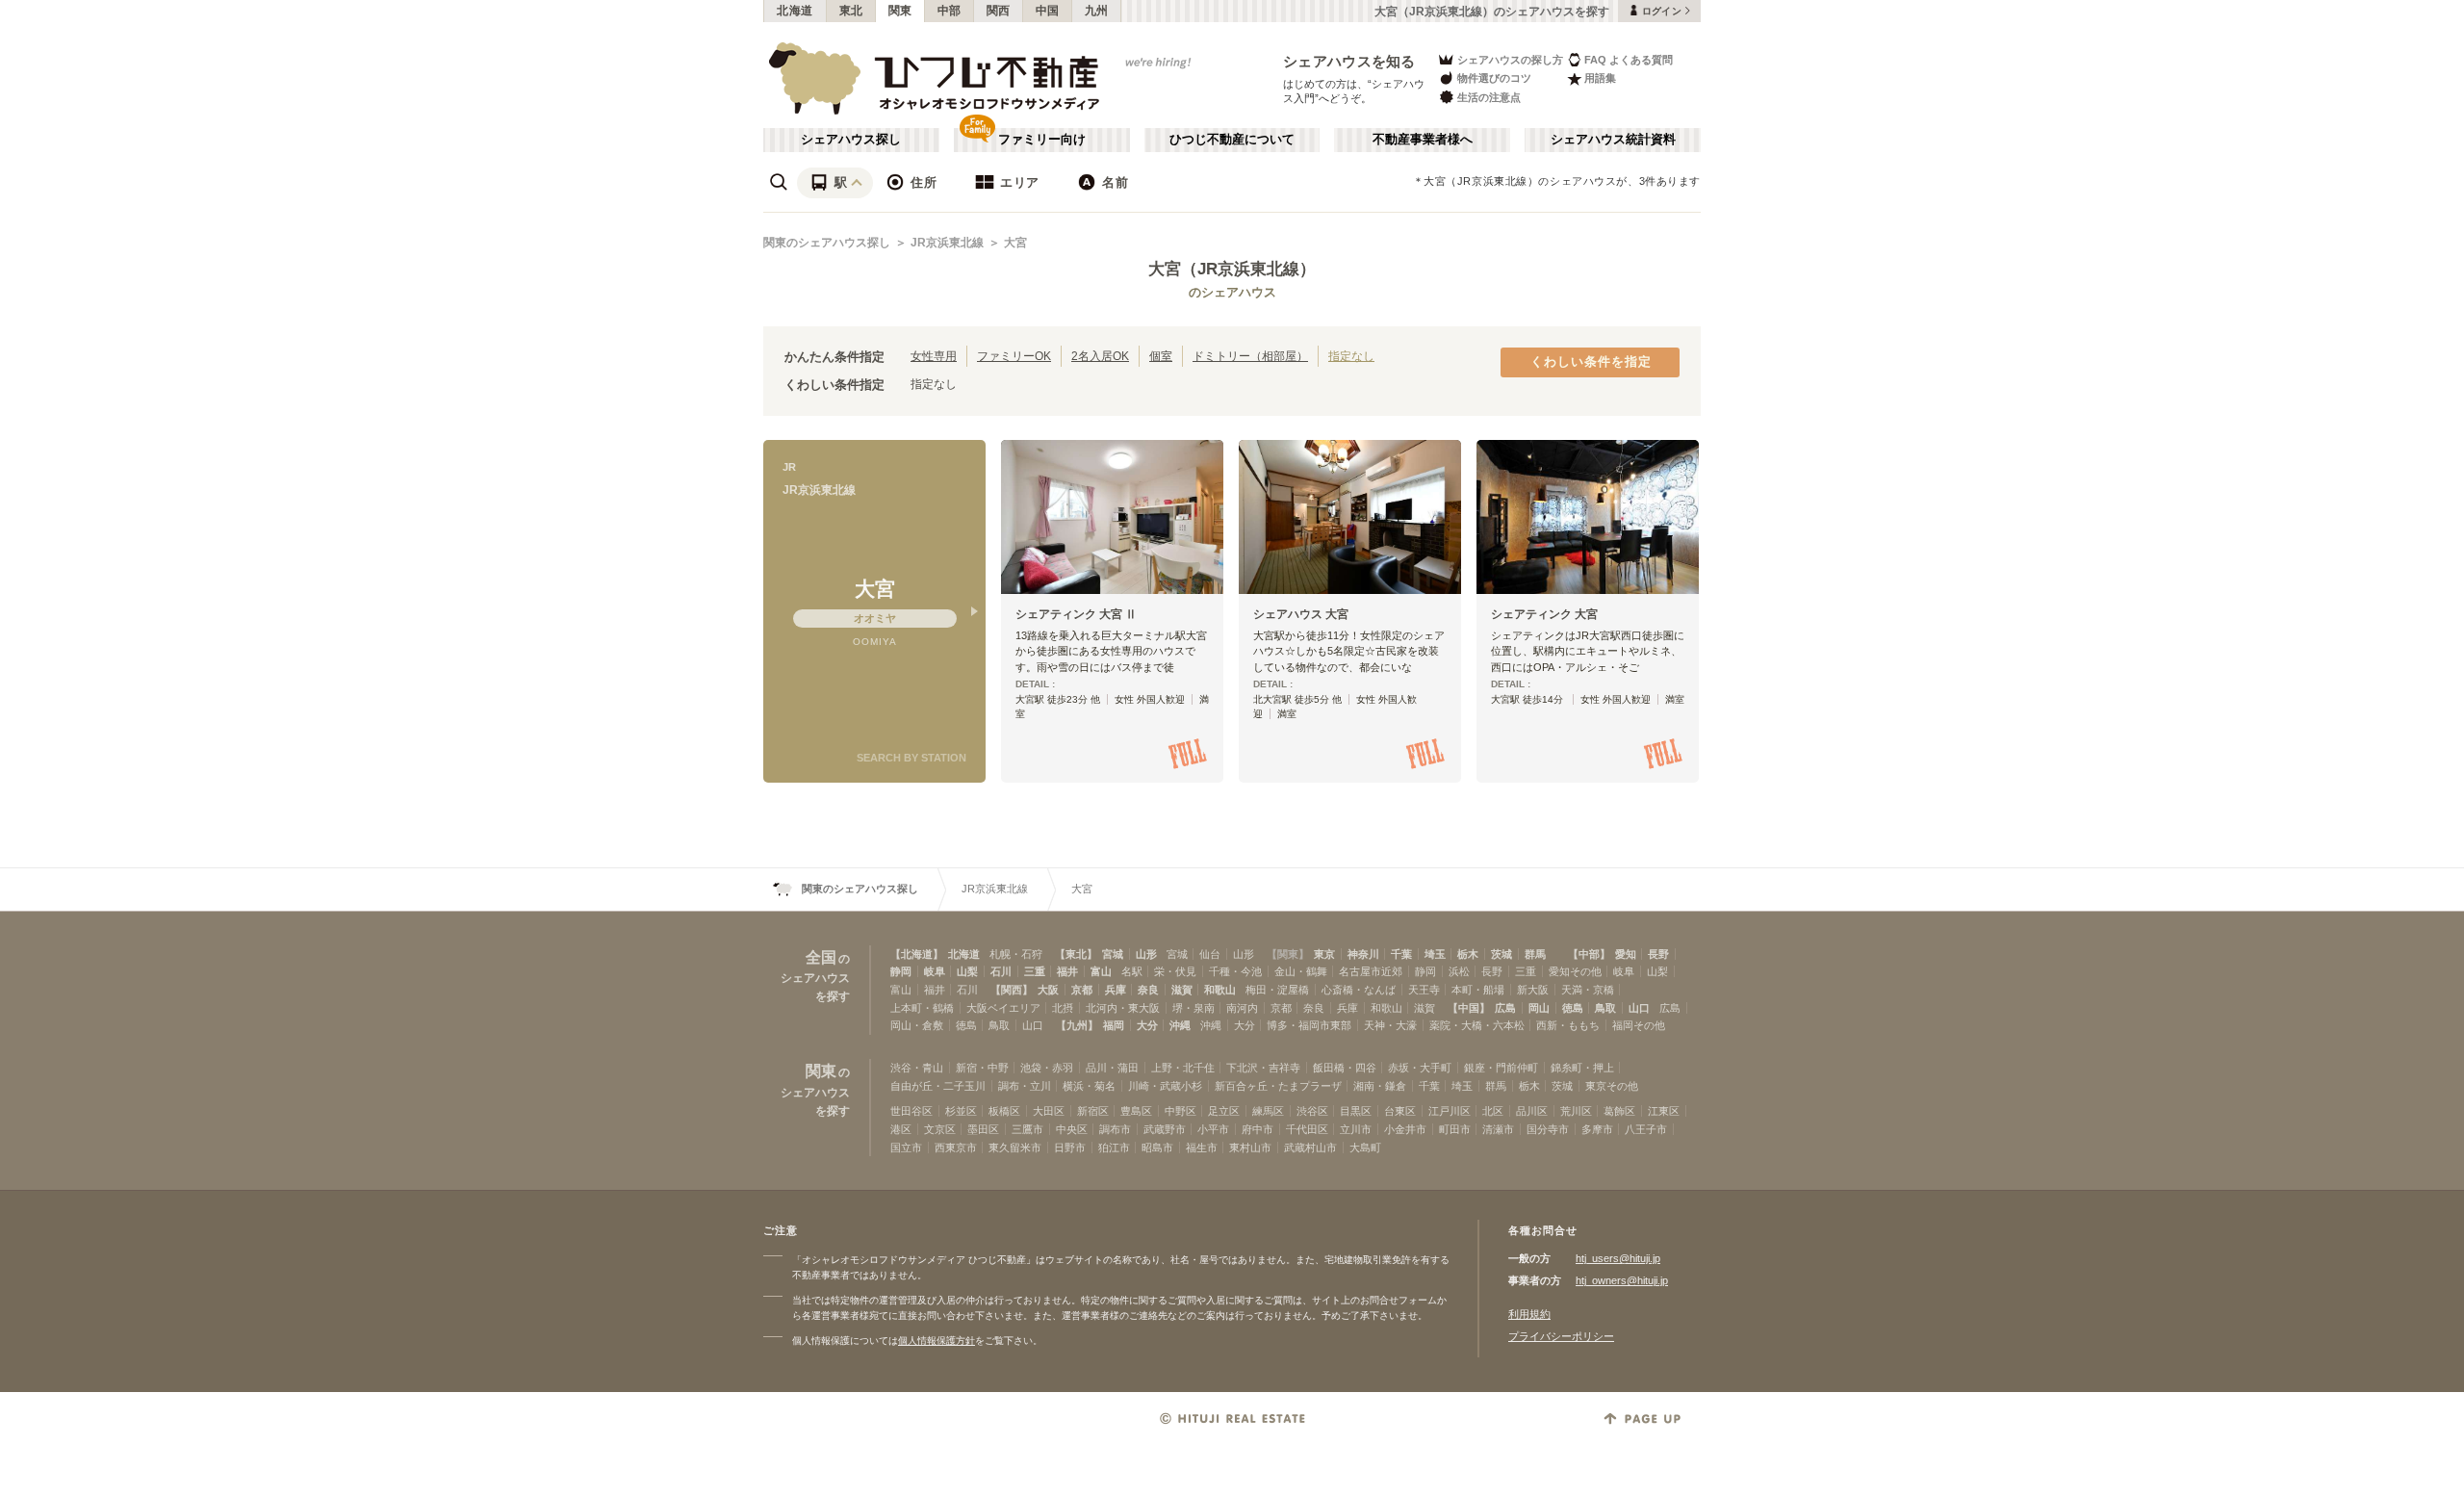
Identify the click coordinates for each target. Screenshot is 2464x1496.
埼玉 (1435, 954)
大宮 (1015, 243)
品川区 (1532, 1111)
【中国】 (1469, 1008)
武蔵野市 (1165, 1129)
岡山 (1539, 1008)
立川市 (1356, 1129)
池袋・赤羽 (1047, 1068)
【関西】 (1012, 990)
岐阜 (935, 971)
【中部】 (1589, 954)
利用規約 (1529, 1314)
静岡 (901, 971)
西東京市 (956, 1148)
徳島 (1573, 1008)
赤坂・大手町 (1420, 1068)
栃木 (1468, 954)
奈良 (1148, 990)
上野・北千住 (1183, 1068)
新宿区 (1093, 1111)
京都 (1082, 990)
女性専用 (934, 356)
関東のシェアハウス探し (827, 243)
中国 (1048, 11)
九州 (1097, 11)
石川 (1001, 971)
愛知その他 (1575, 971)
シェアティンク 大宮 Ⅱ (1076, 614)
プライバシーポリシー (1561, 1336)
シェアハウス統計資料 (1613, 140)
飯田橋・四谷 (1345, 1068)
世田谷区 (911, 1111)
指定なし (1351, 356)
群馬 (1535, 954)
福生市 (1202, 1148)
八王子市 (1646, 1129)
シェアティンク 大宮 (1544, 614)
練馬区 (1268, 1111)
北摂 (1063, 1008)
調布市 (1115, 1129)
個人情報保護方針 (937, 1341)
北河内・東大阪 (1123, 1008)
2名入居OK (1100, 356)
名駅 (1132, 971)
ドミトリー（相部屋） (1250, 356)
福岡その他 (1639, 1025)
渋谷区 (1312, 1111)
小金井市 (1405, 1129)
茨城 (1501, 954)
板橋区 (1004, 1111)
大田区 (1049, 1111)
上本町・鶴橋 (922, 1008)
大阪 (1048, 990)
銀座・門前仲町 (1501, 1068)
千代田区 (1307, 1129)
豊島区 (1136, 1111)
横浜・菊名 (1089, 1086)
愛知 (1626, 954)
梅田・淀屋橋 (1277, 990)
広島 (1505, 1008)
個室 (1161, 356)
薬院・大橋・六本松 (1477, 1025)
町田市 (1455, 1129)
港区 (901, 1129)
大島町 (1365, 1148)
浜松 (1459, 971)
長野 (1658, 954)
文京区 (940, 1129)
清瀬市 (1498, 1129)
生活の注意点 (1489, 97)
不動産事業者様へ (1423, 140)
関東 (900, 11)
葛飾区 (1619, 1111)
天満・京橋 (1588, 990)
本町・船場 (1478, 990)
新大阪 (1533, 990)
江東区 (1664, 1111)
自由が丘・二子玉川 (938, 1086)
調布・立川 (1025, 1086)
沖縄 (1180, 1025)
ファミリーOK (1014, 356)
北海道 (795, 11)
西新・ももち (1568, 1025)
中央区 (1072, 1129)
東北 (851, 11)
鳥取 (1605, 1008)
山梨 (967, 971)
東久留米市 (1015, 1148)
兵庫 (1116, 990)
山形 (1146, 954)
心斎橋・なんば (1359, 990)
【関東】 (1288, 954)
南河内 (1242, 1008)
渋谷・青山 (917, 1068)
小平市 (1213, 1129)
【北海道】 (917, 954)
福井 (1067, 971)
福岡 (1114, 1025)
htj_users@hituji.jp (1618, 1258)
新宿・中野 (982, 1068)
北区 (1493, 1111)
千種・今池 (1235, 971)
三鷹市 (1027, 1129)
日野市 (1070, 1148)
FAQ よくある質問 (1629, 60)
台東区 (1400, 1111)
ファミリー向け (1042, 140)
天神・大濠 (1390, 1025)
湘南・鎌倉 (1380, 1086)
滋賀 (1182, 990)
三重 (1035, 971)
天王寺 (1424, 990)
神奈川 (1363, 954)
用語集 (1600, 78)
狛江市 (1114, 1148)
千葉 (1401, 954)
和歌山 (1220, 990)
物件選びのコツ (1494, 78)
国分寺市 (1548, 1129)
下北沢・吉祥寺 (1263, 1068)
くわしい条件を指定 (1591, 362)
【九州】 (1077, 1025)
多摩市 (1597, 1129)
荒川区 (1576, 1111)
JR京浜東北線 (947, 243)
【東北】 (1076, 954)
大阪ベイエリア (1003, 1008)
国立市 (906, 1148)
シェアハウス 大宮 (1301, 614)
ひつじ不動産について (1232, 140)
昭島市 (1157, 1148)
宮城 (1113, 954)
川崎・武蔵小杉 (1165, 1086)
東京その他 (1612, 1086)
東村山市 (1250, 1148)
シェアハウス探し (851, 140)
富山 (1101, 971)
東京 (1324, 954)
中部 (950, 11)
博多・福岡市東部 (1309, 1025)
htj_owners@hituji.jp (1622, 1280)
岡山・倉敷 (917, 1025)
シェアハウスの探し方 (1510, 60)
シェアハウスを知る (1349, 61)
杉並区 (961, 1111)
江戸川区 (1450, 1111)
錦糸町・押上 (1582, 1068)
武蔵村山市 (1310, 1148)
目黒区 (1356, 1111)
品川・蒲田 (1112, 1068)
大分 (1147, 1025)
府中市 (1258, 1129)
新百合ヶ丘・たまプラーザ (1278, 1086)
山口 (1639, 1008)
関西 (999, 11)
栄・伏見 (1175, 971)
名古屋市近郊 (1371, 971)
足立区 (1224, 1111)
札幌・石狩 (1016, 954)
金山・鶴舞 (1301, 971)
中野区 (1181, 1111)
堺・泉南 (1193, 1008)
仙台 (1210, 954)
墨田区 (983, 1129)
